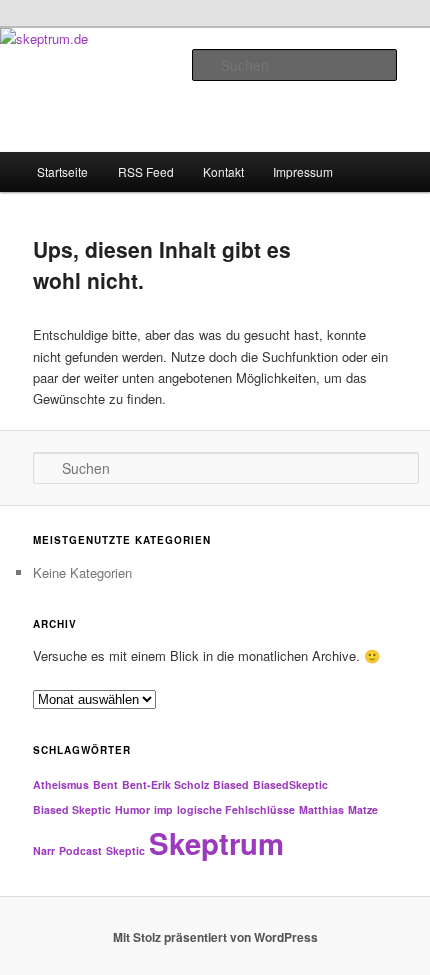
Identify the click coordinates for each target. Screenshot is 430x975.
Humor (132, 809)
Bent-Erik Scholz (165, 784)
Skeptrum (216, 843)
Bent (105, 784)
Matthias (321, 809)
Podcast (80, 850)
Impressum (303, 171)
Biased (231, 784)
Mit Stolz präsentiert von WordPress (215, 937)
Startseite (62, 171)
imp (163, 809)
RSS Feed (146, 171)
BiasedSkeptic (290, 784)
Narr (44, 850)
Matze (363, 809)
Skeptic (125, 850)
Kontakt (223, 171)
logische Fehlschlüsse (236, 809)
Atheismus (61, 784)
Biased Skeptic (72, 809)
